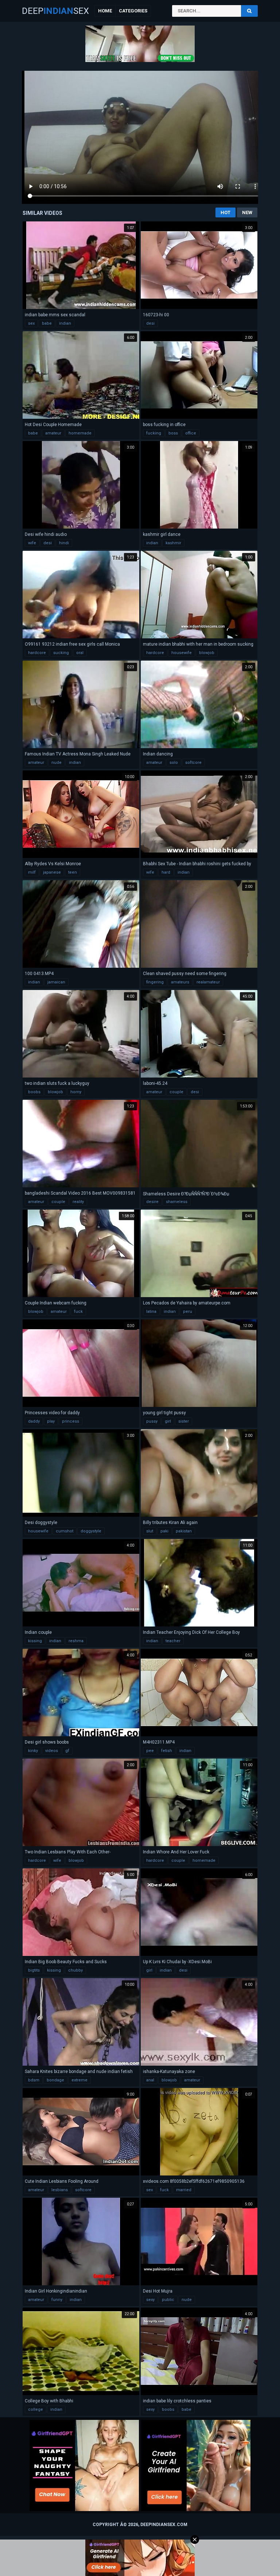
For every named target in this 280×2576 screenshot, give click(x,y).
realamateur (208, 982)
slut (150, 1531)
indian (65, 323)
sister (184, 1421)
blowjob (207, 653)
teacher (173, 1641)
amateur (53, 433)
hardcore (37, 653)
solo (174, 763)
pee (150, 1751)
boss (173, 433)
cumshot (65, 1531)
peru (188, 1312)
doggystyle (91, 1531)
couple (176, 1092)
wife (32, 543)
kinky (33, 1751)
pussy (152, 1421)
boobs (34, 1092)
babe (47, 323)
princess (71, 1421)
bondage (55, 2080)
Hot (225, 212)
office (191, 433)
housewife (182, 653)
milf (32, 872)
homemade (80, 433)
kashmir (173, 543)
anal (150, 2080)
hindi (64, 543)
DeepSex (55, 11)
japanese (52, 872)
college (36, 2409)
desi (150, 323)
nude (57, 763)
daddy (34, 1421)
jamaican (56, 982)
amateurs (180, 982)
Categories (133, 11)
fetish (167, 1751)
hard (166, 872)
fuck (78, 1312)
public (168, 2300)
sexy (150, 2300)
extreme (79, 2080)
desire (152, 1202)
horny (76, 1092)
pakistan (184, 1531)
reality (78, 1202)
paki (164, 1531)
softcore (193, 763)
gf (67, 1751)
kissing (35, 1641)
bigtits (34, 1970)
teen (73, 872)
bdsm (34, 2080)
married (184, 2190)
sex (31, 323)
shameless (177, 1202)
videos (52, 1751)
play (51, 1421)
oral (80, 653)
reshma (76, 1641)
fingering (155, 982)
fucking (154, 433)
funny (57, 2300)
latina (151, 1312)
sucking (61, 653)
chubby (75, 1970)
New (247, 212)
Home (105, 11)
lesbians (60, 2190)
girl (168, 1421)
